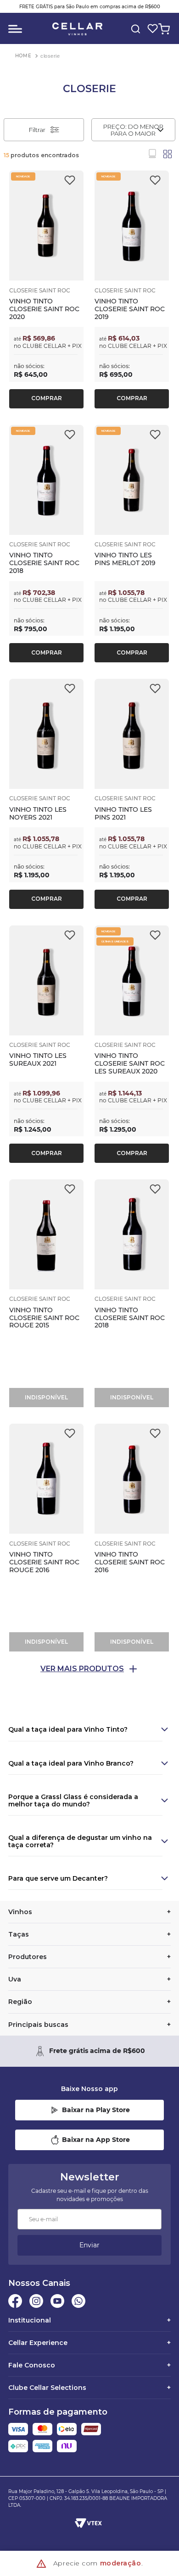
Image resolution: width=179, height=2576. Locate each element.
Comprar (47, 398)
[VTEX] (89, 2523)
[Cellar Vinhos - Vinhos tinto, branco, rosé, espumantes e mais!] (77, 29)
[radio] (152, 154)
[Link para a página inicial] (23, 56)
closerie (50, 56)
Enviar (89, 2245)
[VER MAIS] (89, 1669)
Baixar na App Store (96, 2140)
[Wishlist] (151, 29)
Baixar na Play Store (96, 2110)
